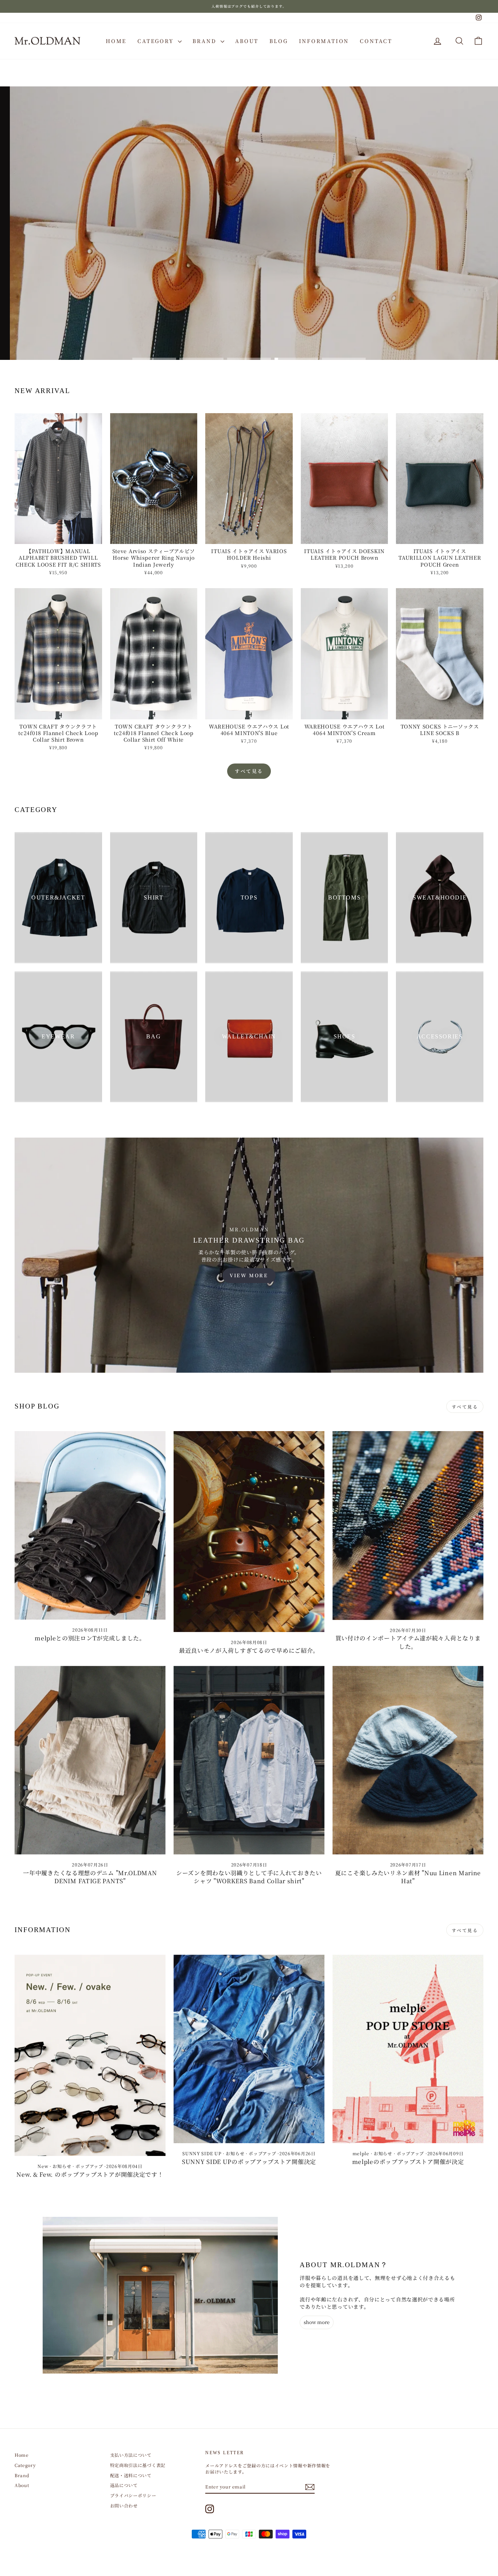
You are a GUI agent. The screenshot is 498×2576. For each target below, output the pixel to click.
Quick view (58, 537)
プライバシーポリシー (133, 2495)
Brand (206, 41)
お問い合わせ (124, 2505)
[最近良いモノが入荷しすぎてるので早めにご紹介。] (249, 1532)
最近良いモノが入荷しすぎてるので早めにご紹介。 (249, 1650)
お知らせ (62, 2166)
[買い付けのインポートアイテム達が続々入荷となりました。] (408, 1525)
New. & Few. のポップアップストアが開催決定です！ (90, 2174)
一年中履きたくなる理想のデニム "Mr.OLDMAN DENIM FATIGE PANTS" (90, 1877)
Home (116, 41)
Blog (279, 41)
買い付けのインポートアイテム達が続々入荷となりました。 (408, 1642)
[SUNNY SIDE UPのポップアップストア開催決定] (249, 2049)
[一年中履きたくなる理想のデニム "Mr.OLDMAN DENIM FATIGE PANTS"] (90, 1760)
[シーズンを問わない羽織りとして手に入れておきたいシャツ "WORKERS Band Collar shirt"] (249, 1760)
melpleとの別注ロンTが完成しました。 (90, 1638)
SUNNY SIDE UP (202, 2153)
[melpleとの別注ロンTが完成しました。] (90, 1525)
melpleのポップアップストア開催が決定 (408, 2162)
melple (361, 2153)
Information (324, 41)
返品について (124, 2485)
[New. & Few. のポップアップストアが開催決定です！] (90, 2055)
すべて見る (249, 771)
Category (157, 41)
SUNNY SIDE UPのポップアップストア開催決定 (249, 2162)
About (247, 41)
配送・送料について (131, 2475)
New (43, 2166)
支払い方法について (131, 2455)
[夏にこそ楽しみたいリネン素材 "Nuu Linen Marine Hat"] (408, 1760)
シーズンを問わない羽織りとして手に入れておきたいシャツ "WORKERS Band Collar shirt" (249, 1877)
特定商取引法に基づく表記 (138, 2465)
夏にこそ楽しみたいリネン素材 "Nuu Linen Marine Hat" (408, 1877)
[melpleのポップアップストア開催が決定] (408, 2049)
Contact (376, 41)
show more (317, 2322)
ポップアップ (89, 2166)
